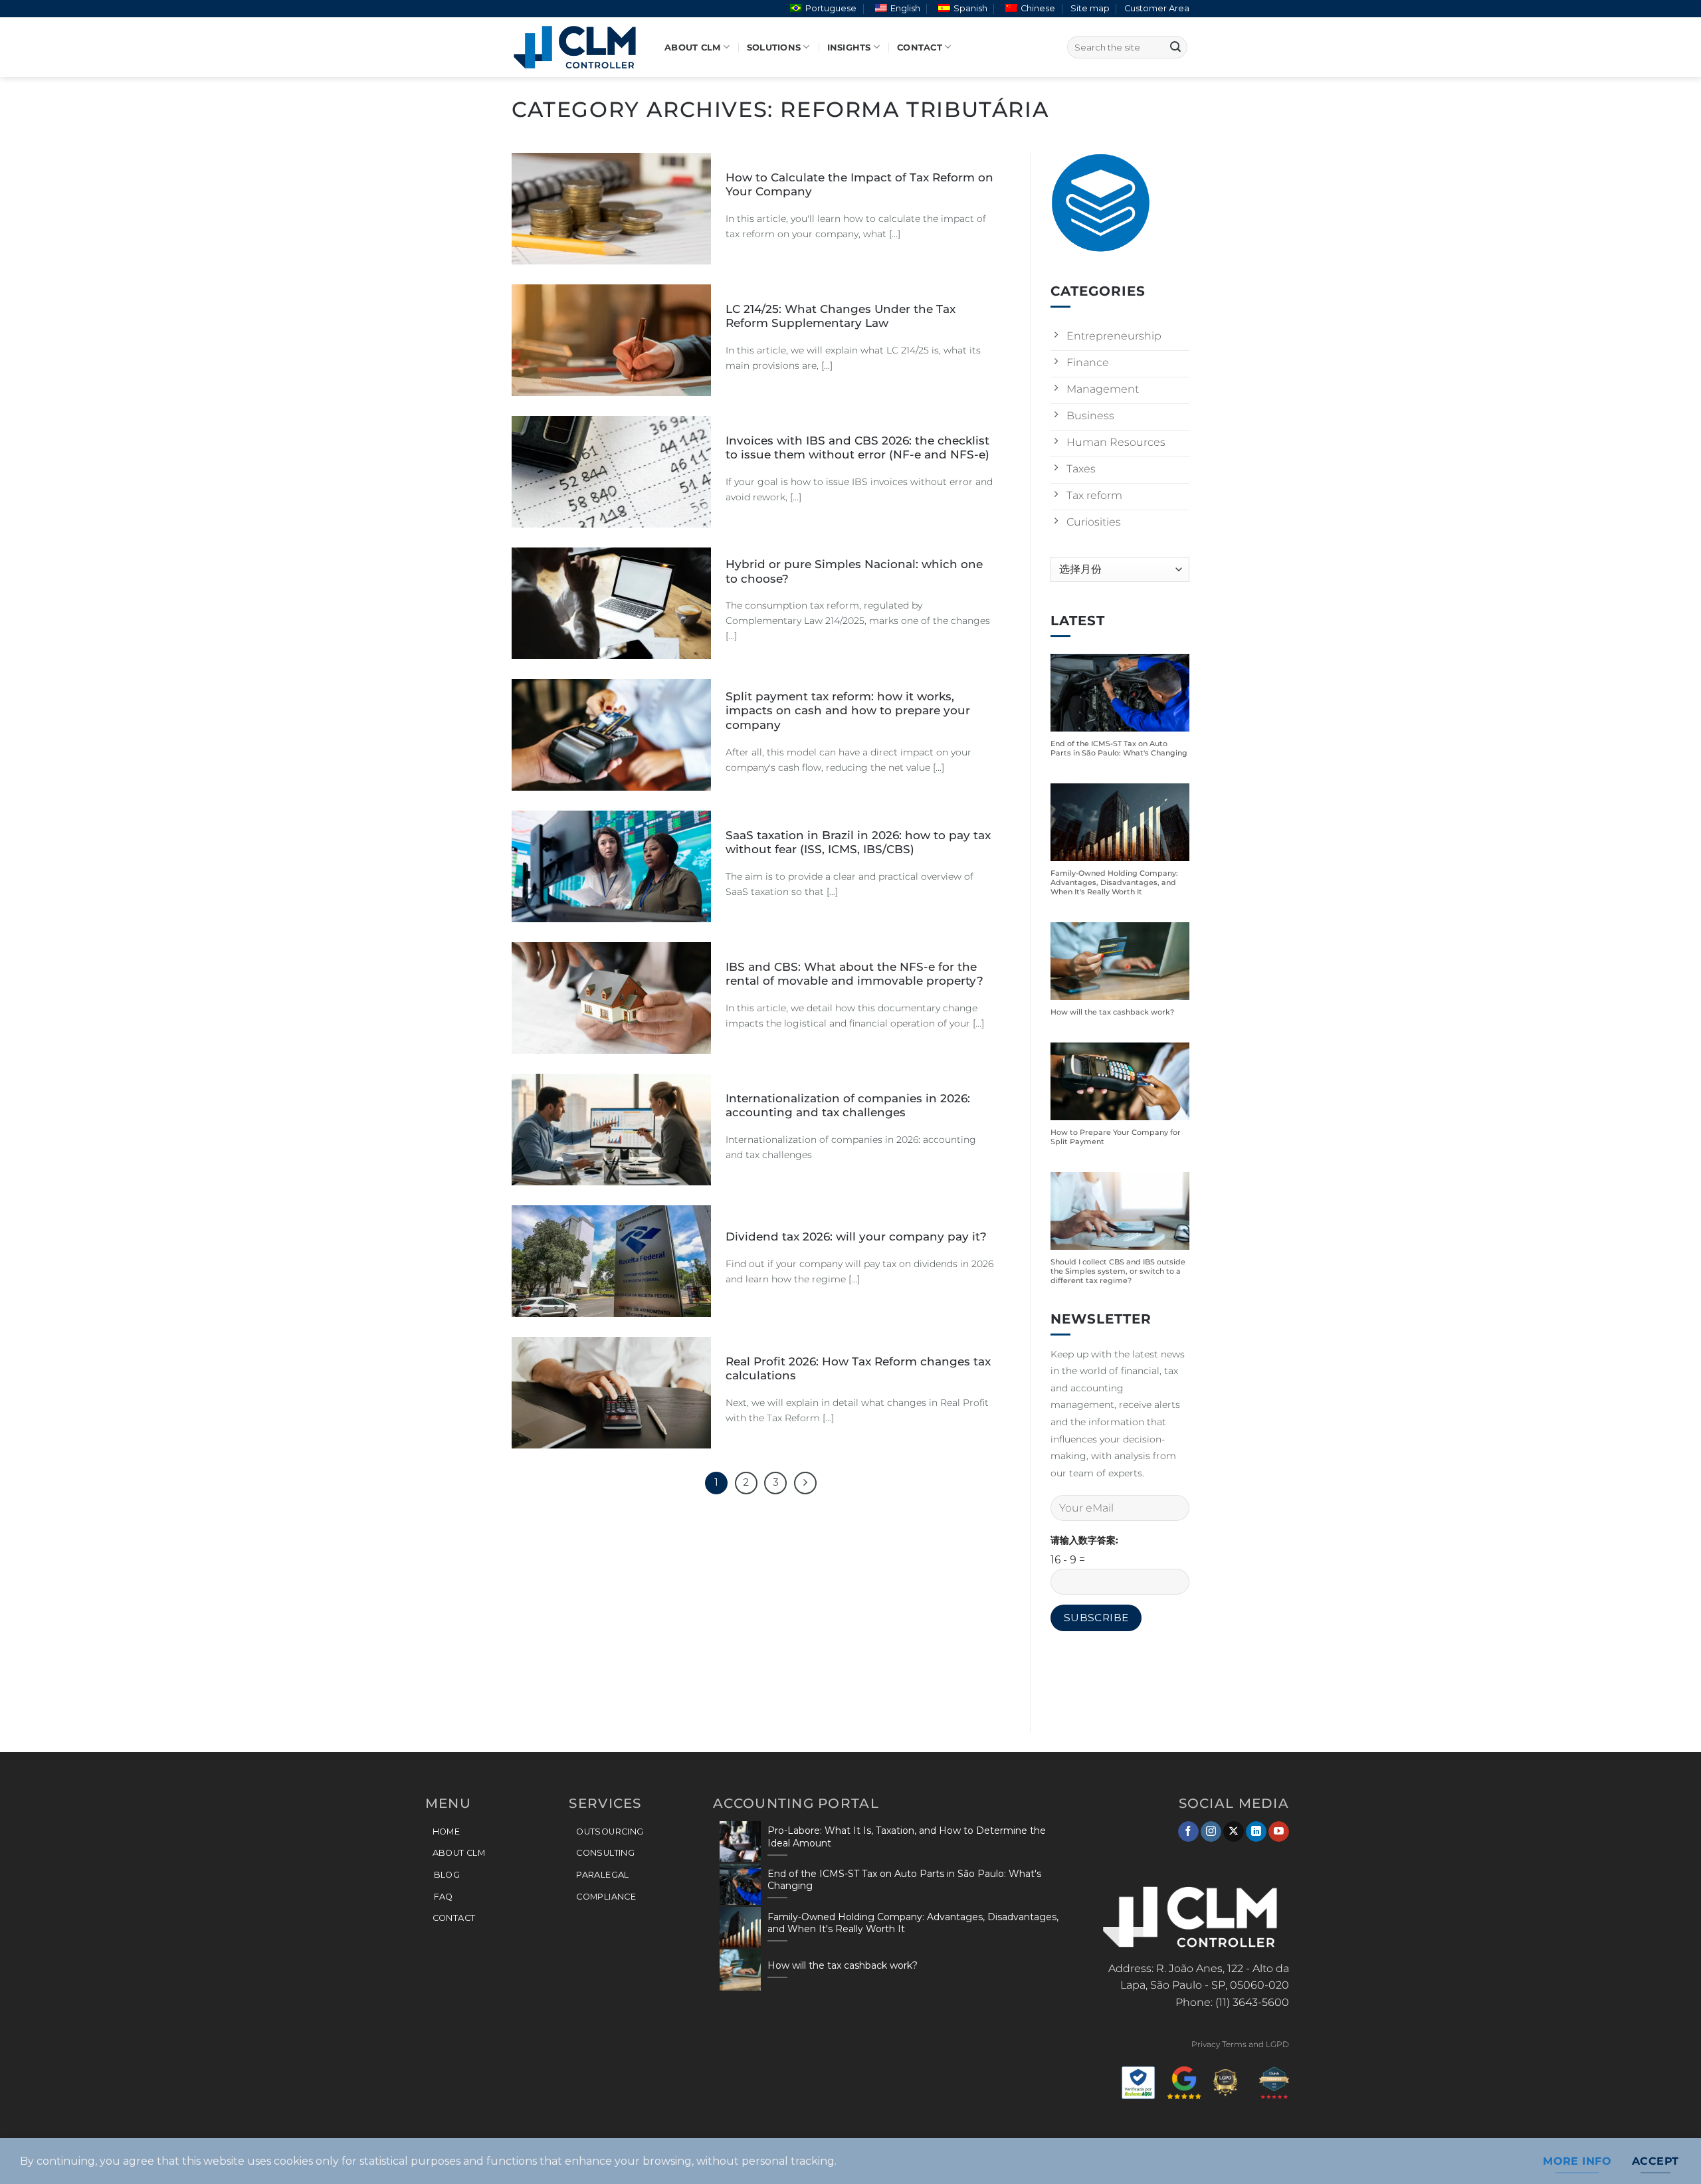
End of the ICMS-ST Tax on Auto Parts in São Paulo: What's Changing (1119, 749)
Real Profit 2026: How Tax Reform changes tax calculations (858, 1369)
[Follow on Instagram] (1211, 1832)
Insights (849, 48)
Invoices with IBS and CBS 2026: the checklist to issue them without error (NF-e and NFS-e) (857, 448)
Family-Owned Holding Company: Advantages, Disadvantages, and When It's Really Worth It (1114, 883)
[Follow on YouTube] (1279, 1832)
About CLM (692, 48)
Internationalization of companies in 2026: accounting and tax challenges (848, 1106)
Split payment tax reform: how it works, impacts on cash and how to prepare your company (848, 711)
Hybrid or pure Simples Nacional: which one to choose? (854, 571)
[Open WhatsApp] (1668, 2150)
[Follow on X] (1234, 1832)
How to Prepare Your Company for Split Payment (1116, 1137)
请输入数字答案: (1084, 1540)
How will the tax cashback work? (1112, 1013)
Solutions (774, 48)
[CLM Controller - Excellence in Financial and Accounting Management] (578, 47)
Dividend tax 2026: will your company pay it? (856, 1237)
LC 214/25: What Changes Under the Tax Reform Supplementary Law (841, 316)
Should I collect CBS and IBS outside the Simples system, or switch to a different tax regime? (1118, 1271)
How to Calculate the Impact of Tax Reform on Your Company (859, 185)
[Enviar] (1175, 47)
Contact (920, 48)
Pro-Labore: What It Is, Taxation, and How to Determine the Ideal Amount (907, 1837)
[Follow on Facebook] (1188, 1832)
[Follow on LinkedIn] (1256, 1832)
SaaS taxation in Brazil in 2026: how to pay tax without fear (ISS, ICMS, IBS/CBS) (858, 843)
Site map (1090, 8)
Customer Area (1157, 8)
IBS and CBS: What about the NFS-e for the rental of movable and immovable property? (854, 974)
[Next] (805, 1483)
